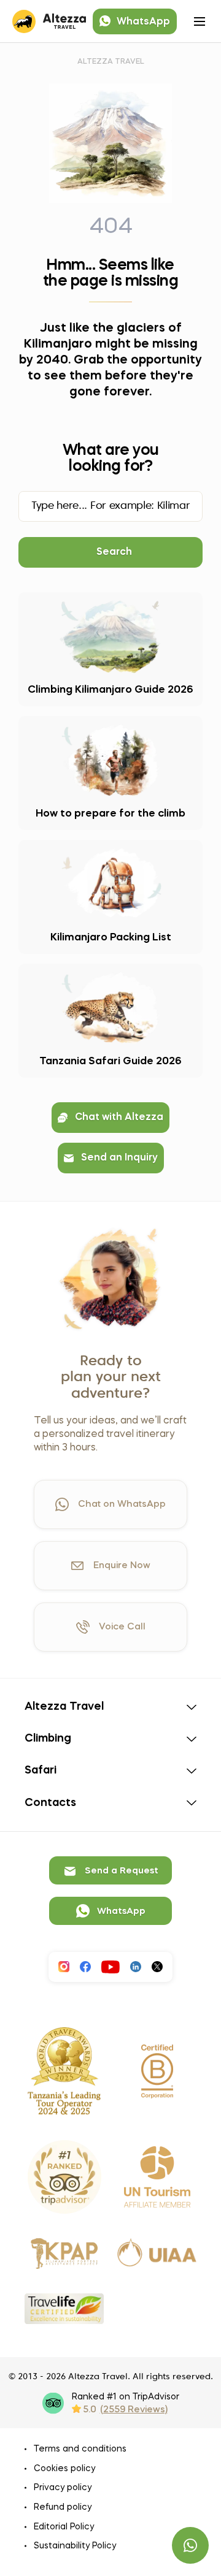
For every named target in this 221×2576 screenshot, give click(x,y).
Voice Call (122, 1627)
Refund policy (63, 2507)
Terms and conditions (80, 2449)
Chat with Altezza (119, 1118)
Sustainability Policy (75, 2546)
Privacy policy (63, 2488)
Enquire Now (122, 1566)
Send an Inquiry (119, 1158)
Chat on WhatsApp (122, 1504)
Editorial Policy (64, 2527)
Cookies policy (64, 2469)
